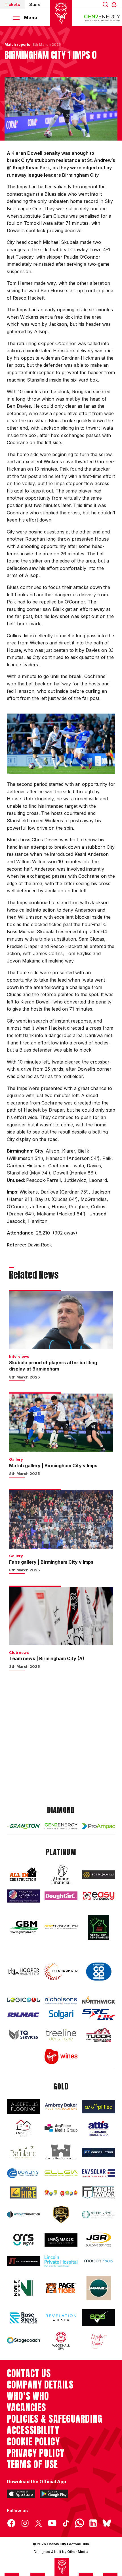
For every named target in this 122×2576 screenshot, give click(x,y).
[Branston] (23, 1826)
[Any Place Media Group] (61, 2128)
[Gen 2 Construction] (61, 1927)
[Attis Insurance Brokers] (99, 2128)
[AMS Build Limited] (23, 2128)
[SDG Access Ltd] (99, 2318)
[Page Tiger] (61, 2288)
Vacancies (26, 2408)
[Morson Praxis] (99, 2261)
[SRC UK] (99, 2015)
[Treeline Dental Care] (61, 2035)
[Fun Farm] (61, 2192)
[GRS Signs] (23, 2240)
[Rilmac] (23, 2015)
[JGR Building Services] (99, 2240)
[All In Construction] (23, 1875)
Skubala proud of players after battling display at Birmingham (53, 1366)
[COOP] (99, 1972)
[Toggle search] (106, 4)
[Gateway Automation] (23, 2215)
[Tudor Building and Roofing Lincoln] (99, 2035)
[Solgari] (61, 2015)
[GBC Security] (61, 2215)
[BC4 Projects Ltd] (99, 1875)
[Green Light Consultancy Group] (99, 2215)
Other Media (78, 2552)
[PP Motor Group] (99, 2288)
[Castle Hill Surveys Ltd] (61, 2152)
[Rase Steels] (23, 2318)
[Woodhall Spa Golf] (61, 2341)
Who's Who (28, 2396)
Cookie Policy (33, 2442)
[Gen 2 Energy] (61, 1826)
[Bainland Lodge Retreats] (23, 2152)
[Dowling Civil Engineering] (23, 2173)
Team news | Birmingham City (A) (47, 1658)
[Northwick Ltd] (99, 2000)
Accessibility (33, 2430)
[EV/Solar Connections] (99, 2173)
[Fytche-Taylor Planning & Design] (99, 2192)
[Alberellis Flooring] (23, 2106)
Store (35, 4)
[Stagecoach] (23, 2341)
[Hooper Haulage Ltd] (23, 1972)
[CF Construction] (99, 2152)
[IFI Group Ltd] (61, 1972)
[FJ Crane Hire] (23, 2192)
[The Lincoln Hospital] (61, 2261)
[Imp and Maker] (61, 2240)
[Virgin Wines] (61, 2056)
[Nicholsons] (61, 2000)
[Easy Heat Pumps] (99, 1896)
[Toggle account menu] (115, 4)
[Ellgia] (61, 2173)
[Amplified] (99, 2107)
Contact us (29, 2373)
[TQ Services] (23, 2035)
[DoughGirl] (61, 1896)
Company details (40, 2385)
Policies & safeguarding (55, 2419)
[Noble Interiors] (23, 2288)
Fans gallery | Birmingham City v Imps (51, 1562)
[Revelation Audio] (61, 2318)
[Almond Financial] (61, 1875)
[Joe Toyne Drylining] (23, 2261)
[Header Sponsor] (102, 18)
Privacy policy (36, 2453)
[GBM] (23, 1927)
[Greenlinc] (99, 1927)
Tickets (12, 4)
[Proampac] (99, 1826)
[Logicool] (23, 2000)
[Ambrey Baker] (61, 2106)
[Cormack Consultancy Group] (23, 1896)
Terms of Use (32, 2464)
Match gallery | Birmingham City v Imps (53, 1466)
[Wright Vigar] (99, 2341)
